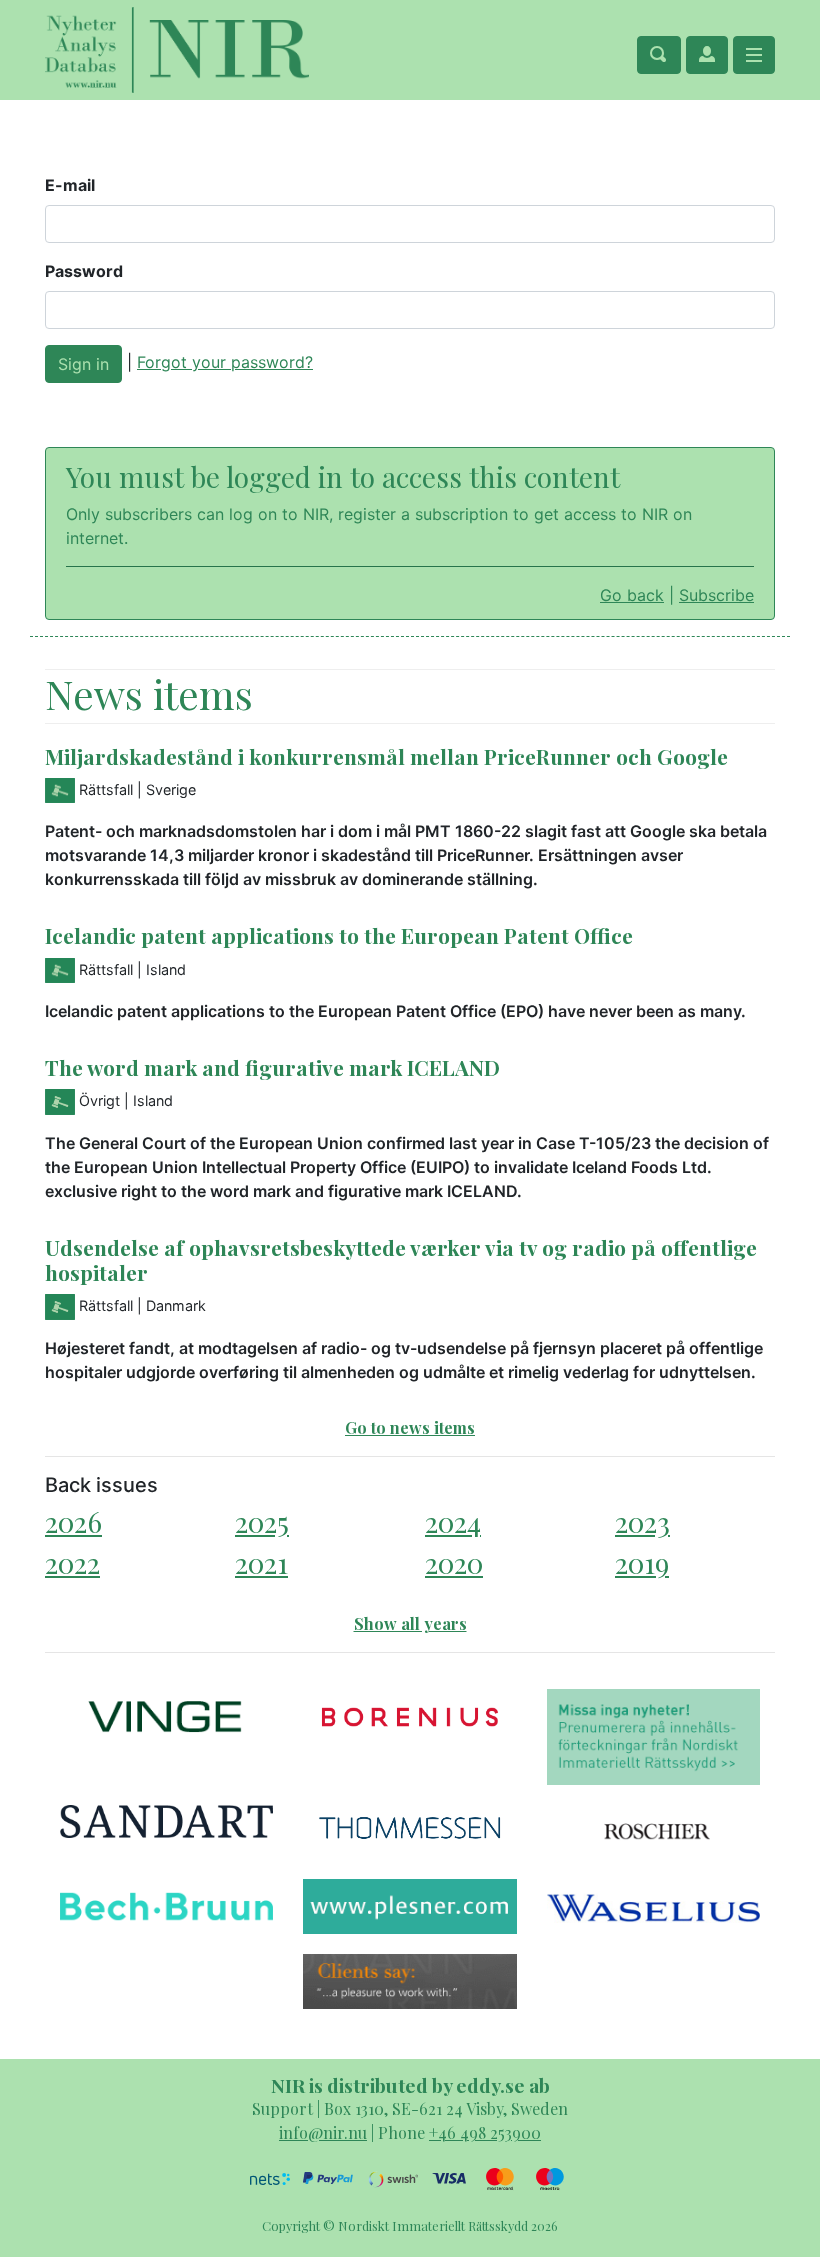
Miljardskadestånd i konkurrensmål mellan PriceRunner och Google (386, 756)
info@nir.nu (323, 2132)
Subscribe (716, 595)
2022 (72, 1562)
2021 (261, 1562)
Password (84, 271)
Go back (632, 595)
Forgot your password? (225, 362)
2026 (73, 1521)
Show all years (410, 1623)
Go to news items (410, 1427)
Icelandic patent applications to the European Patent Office (339, 935)
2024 (453, 1521)
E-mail (70, 185)
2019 (642, 1562)
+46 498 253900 (485, 2132)
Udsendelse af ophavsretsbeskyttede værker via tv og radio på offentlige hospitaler (401, 1259)
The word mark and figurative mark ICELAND (272, 1067)
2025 (262, 1521)
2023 (642, 1521)
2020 (454, 1562)
